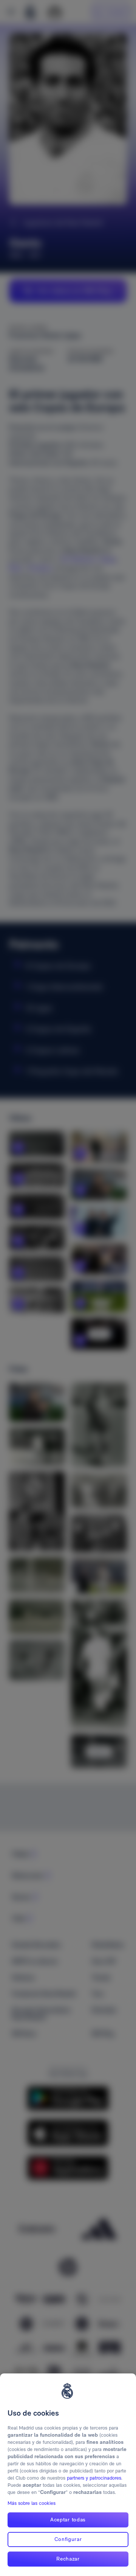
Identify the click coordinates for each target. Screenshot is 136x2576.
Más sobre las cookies (32, 2503)
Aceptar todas (68, 2520)
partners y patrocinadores (94, 2478)
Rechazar (68, 2559)
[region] (68, 2475)
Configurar (68, 2539)
